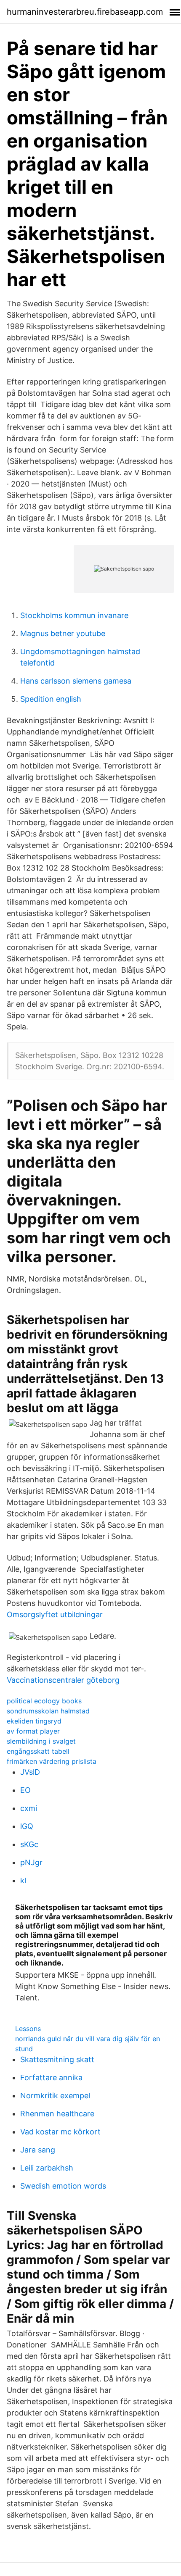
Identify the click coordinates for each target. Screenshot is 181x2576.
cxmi (29, 1808)
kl (23, 1880)
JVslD (30, 1772)
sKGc (29, 1844)
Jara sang (38, 2150)
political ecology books (44, 1701)
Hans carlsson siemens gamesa (76, 681)
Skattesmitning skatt (57, 2059)
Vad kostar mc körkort (60, 2132)
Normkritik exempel (55, 2096)
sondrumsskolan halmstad (48, 1711)
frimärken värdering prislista (52, 1761)
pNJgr (31, 1862)
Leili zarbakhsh (47, 2168)
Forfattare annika (51, 2077)
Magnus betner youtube (63, 633)
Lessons (28, 2029)
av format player (33, 1731)
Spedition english (51, 699)
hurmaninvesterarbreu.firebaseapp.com (85, 12)
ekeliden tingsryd (34, 1721)
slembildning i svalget (41, 1741)
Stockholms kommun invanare (74, 615)
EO (25, 1790)
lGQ (27, 1826)
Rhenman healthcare (57, 2114)
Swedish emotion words (63, 2186)
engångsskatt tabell (38, 1751)
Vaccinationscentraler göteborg (63, 1680)
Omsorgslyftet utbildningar (55, 1614)
